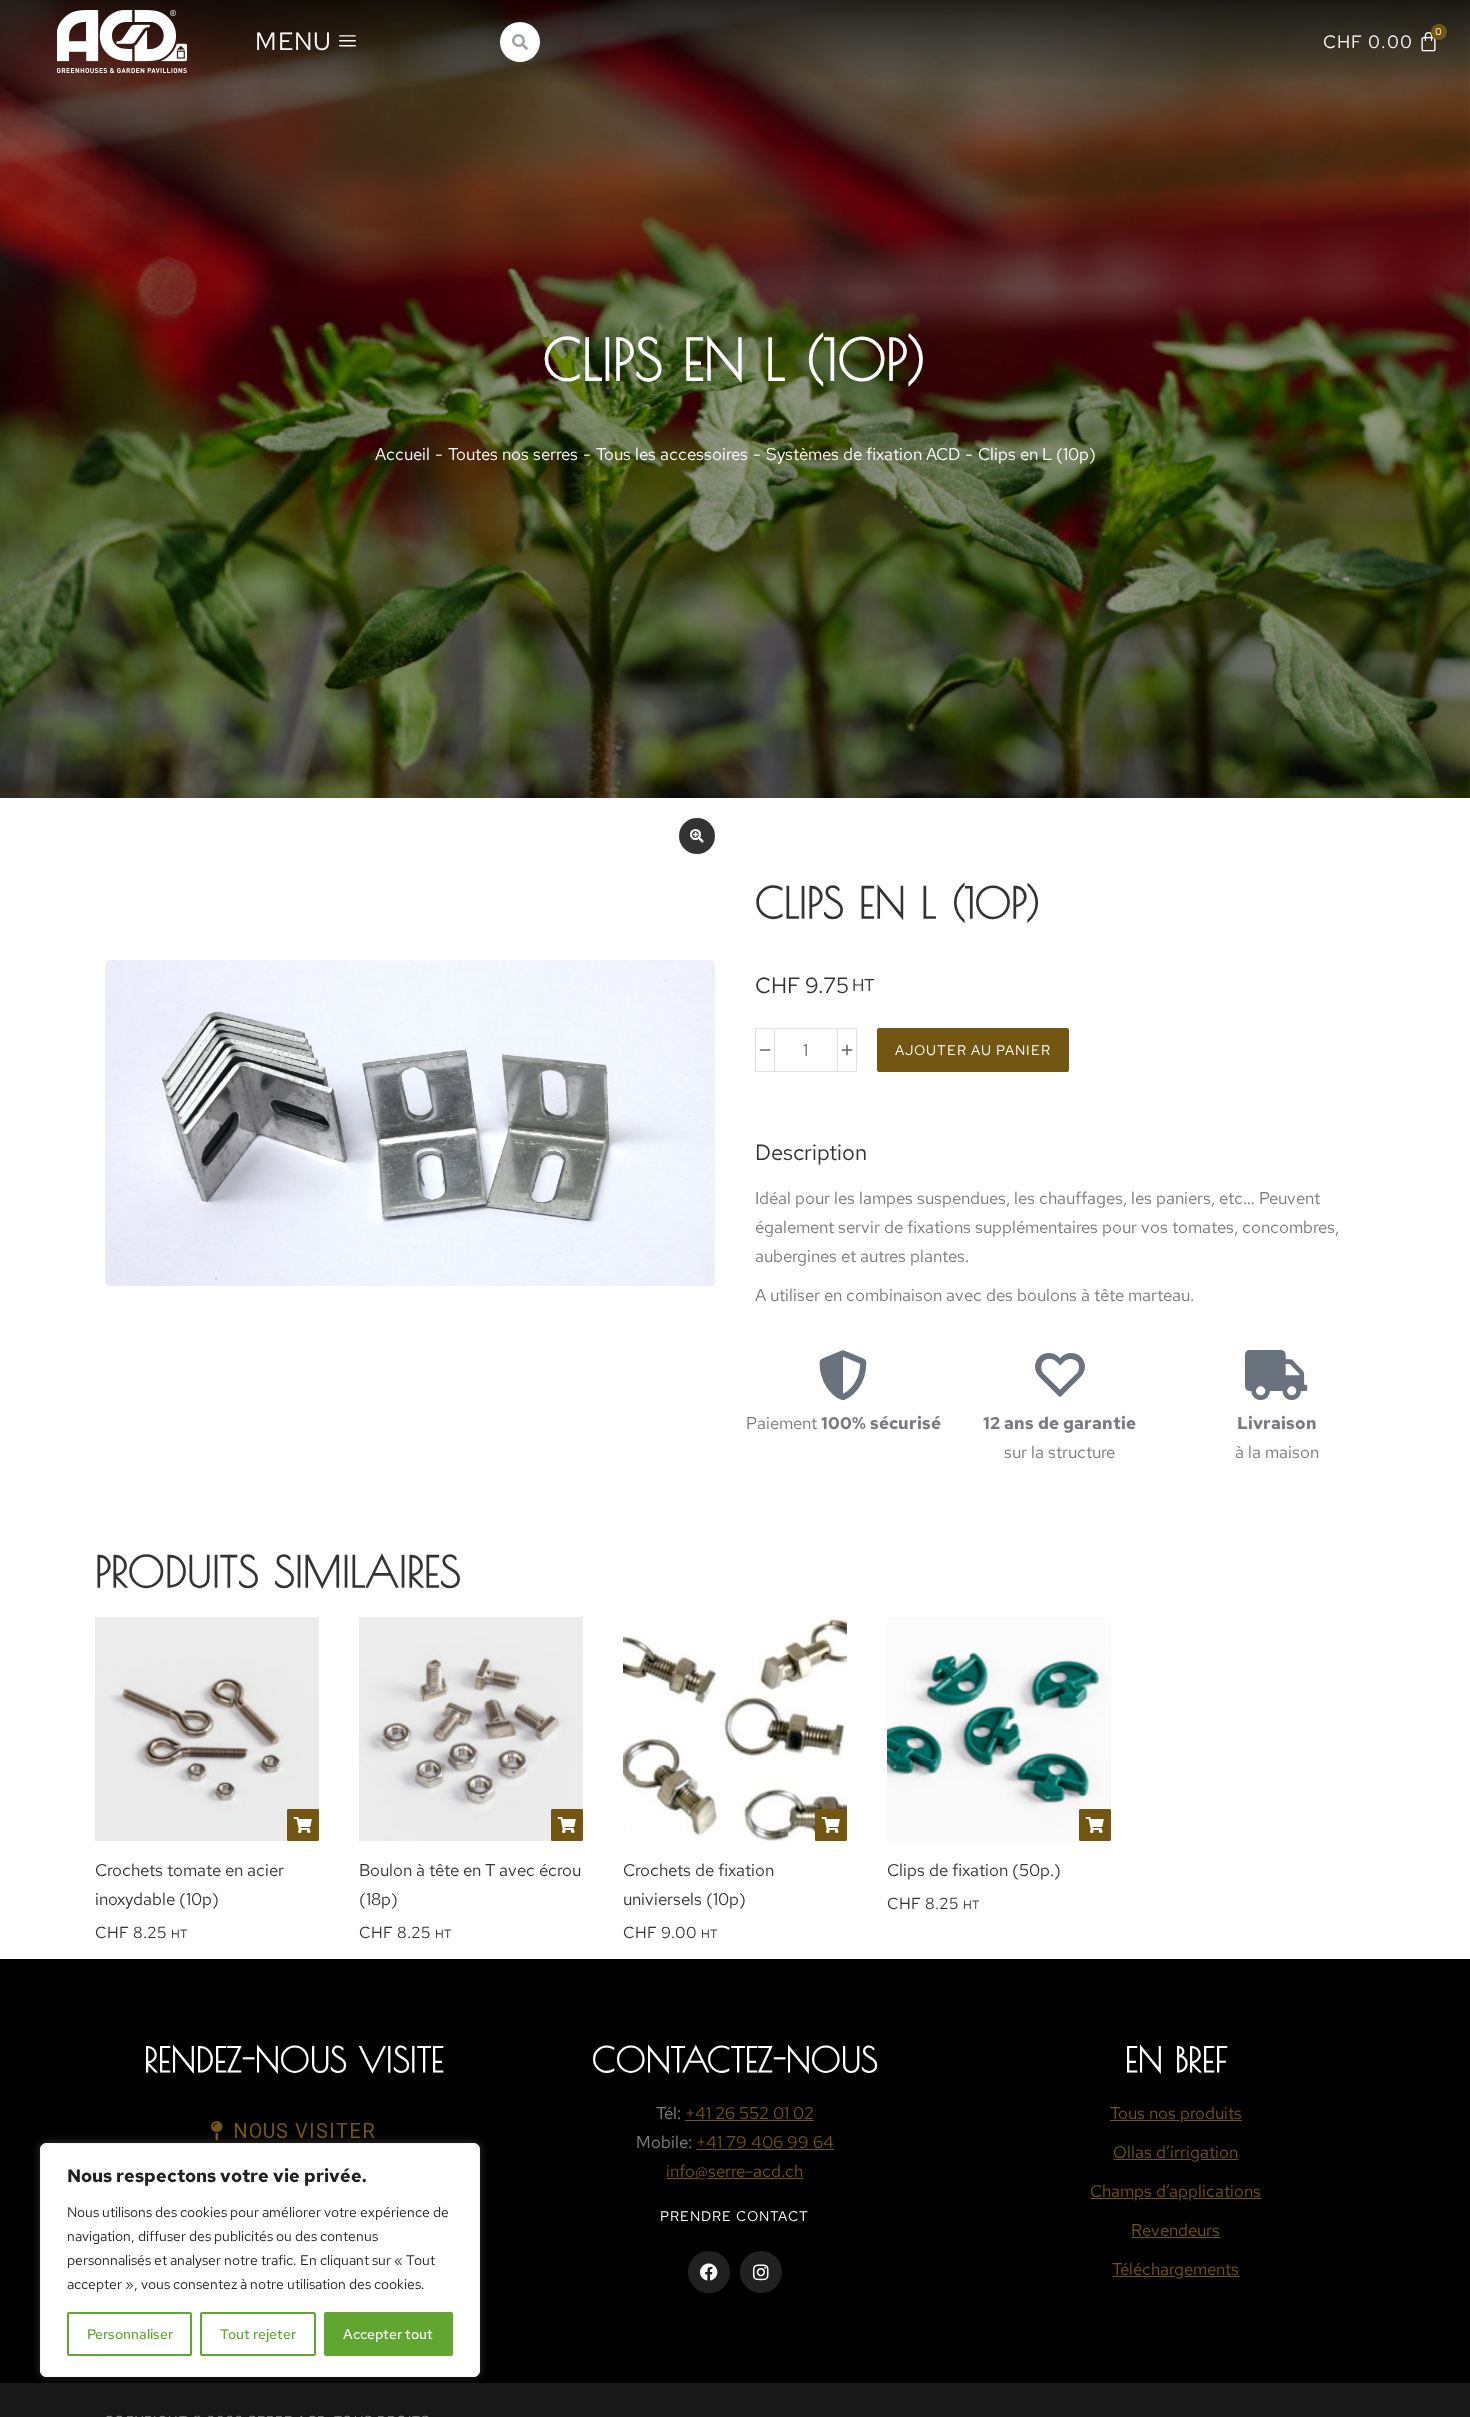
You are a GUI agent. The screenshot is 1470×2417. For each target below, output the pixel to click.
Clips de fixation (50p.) (974, 1870)
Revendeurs (1175, 2230)
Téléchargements (1175, 2269)
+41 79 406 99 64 (765, 2142)
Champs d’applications (1175, 2191)
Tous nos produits (1176, 2113)
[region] (260, 2260)
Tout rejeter (258, 2334)
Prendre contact (734, 2216)
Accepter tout (388, 2334)
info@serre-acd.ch (734, 2171)
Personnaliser (130, 2334)
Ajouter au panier (973, 1050)
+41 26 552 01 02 (749, 2113)
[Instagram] (761, 2272)
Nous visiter (304, 2131)
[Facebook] (709, 2272)
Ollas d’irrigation (1175, 2152)
